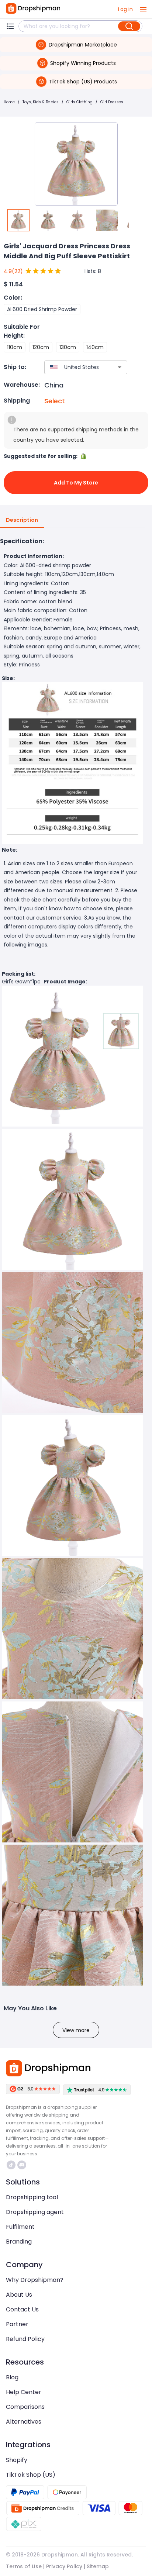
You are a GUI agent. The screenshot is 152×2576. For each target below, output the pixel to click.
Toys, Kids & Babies (41, 102)
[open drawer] (143, 9)
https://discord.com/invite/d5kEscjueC (23, 2165)
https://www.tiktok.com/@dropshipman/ (12, 2165)
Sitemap (98, 2566)
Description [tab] (22, 520)
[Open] (120, 367)
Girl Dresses (112, 102)
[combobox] (75, 367)
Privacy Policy (64, 2566)
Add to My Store (76, 483)
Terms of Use (24, 2566)
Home (9, 102)
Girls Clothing (80, 102)
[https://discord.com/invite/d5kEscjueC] (22, 2165)
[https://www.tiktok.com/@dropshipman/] (11, 2165)
